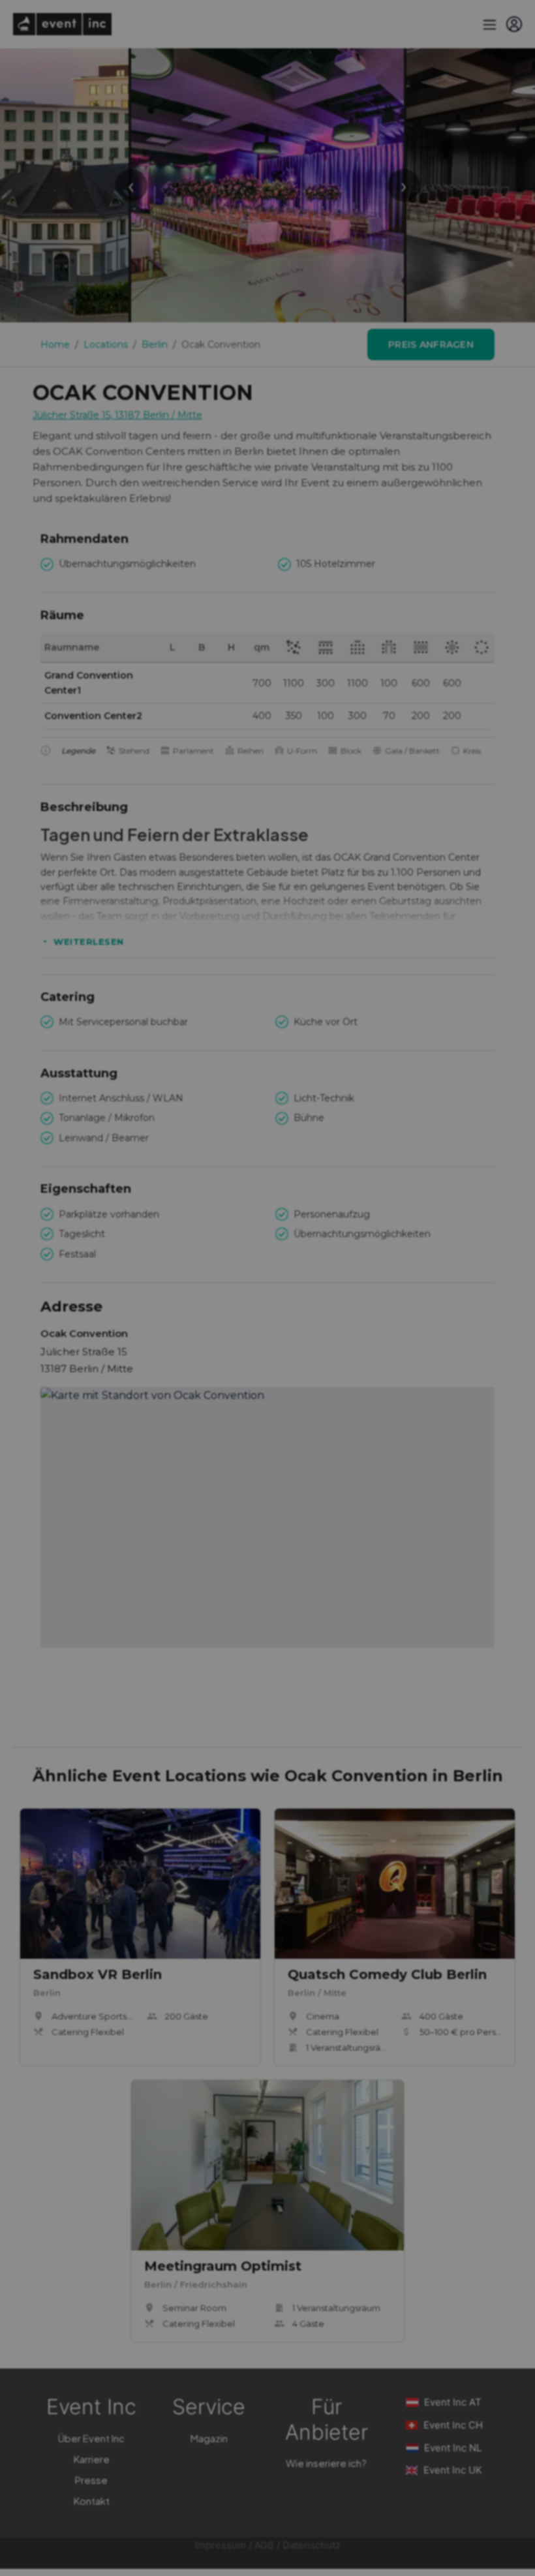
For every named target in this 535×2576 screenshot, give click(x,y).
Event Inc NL (453, 2448)
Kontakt (92, 2501)
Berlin (155, 345)
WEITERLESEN (89, 942)
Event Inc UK (453, 2470)
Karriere (92, 2459)
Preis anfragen (431, 345)
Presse (91, 2480)
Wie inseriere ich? (326, 2463)
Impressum (220, 2545)
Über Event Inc (91, 2438)
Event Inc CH (453, 2425)
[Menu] (488, 24)
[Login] (514, 24)
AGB (264, 2545)
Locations (106, 345)
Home (55, 345)
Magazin (209, 2438)
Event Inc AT (453, 2402)
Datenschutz (312, 2545)
